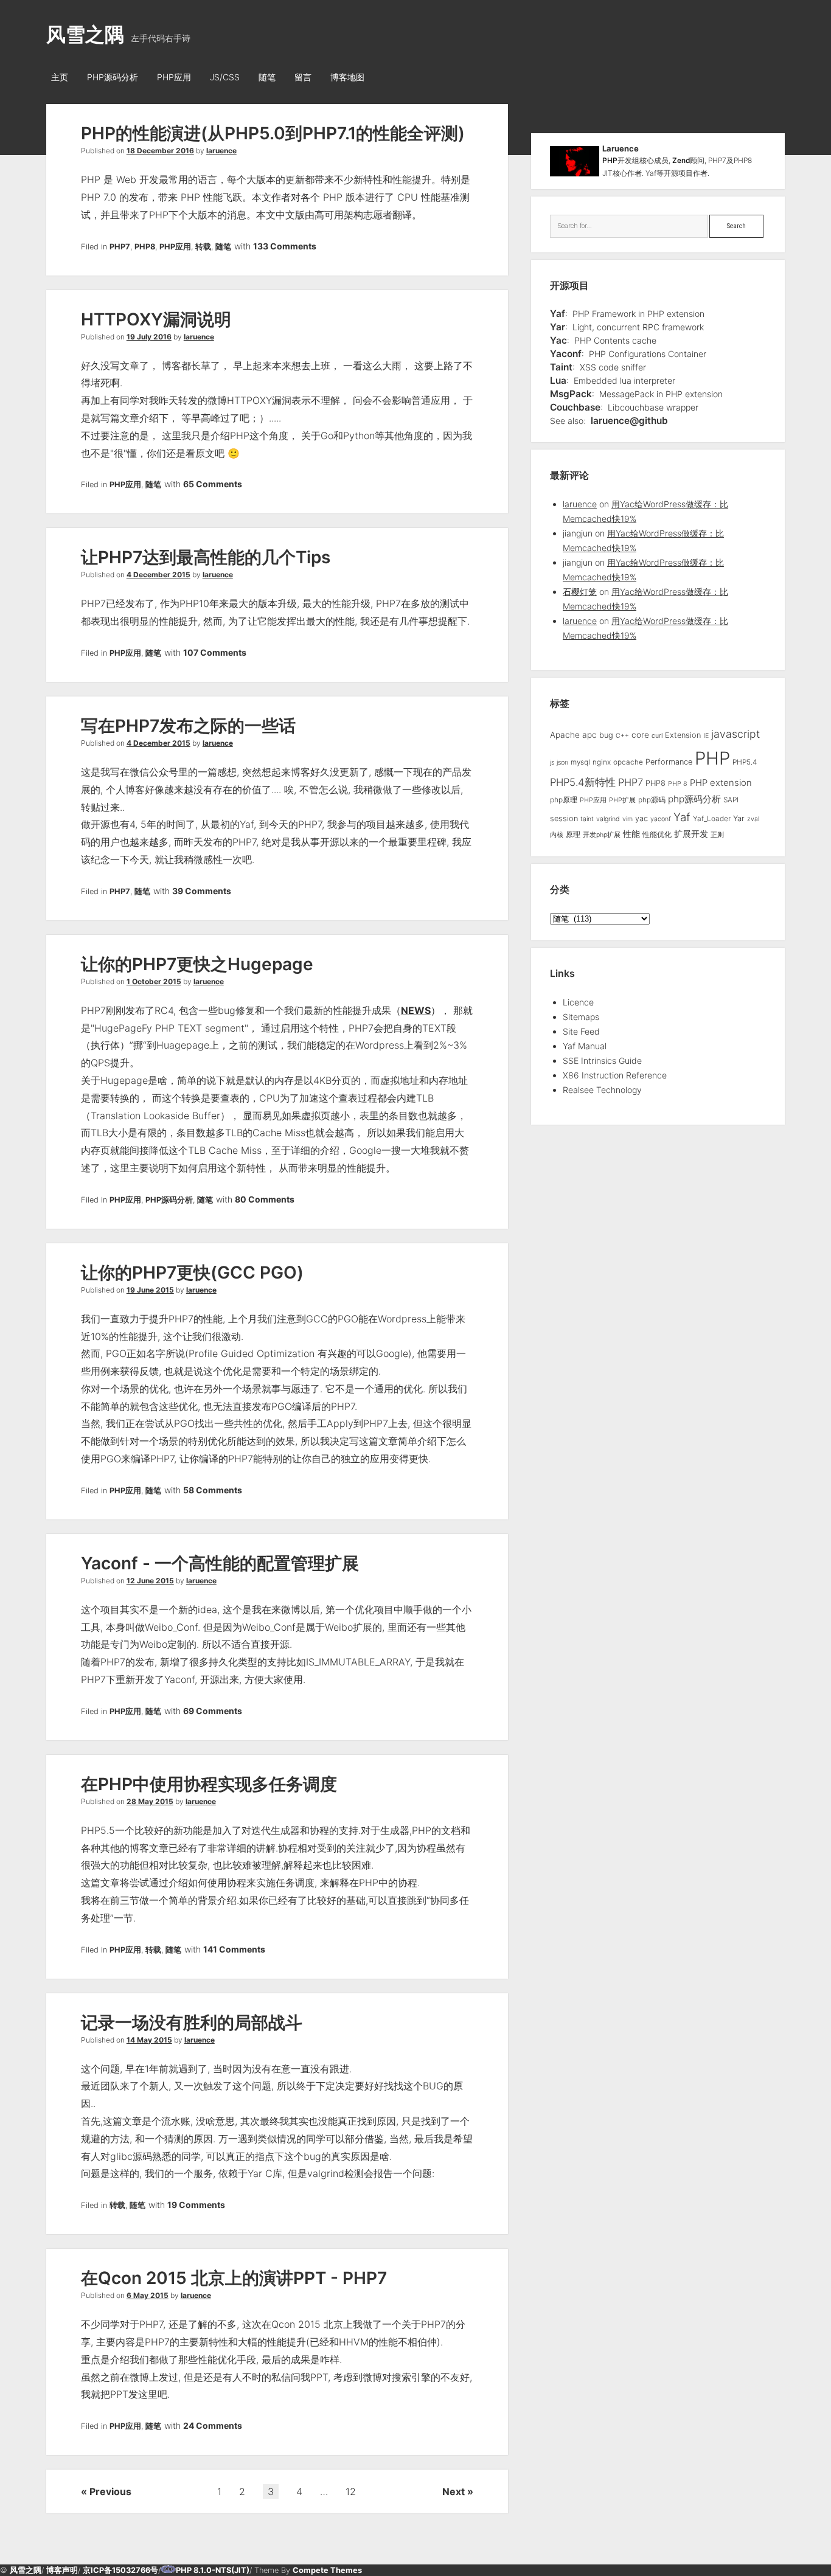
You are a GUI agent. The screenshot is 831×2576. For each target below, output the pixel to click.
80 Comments (265, 1199)
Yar (558, 327)
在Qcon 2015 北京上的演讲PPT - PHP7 (234, 2278)
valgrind (608, 819)
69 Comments (213, 1711)
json (562, 762)
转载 (203, 247)
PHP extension (721, 783)
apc (589, 735)
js (552, 762)
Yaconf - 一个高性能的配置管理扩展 (220, 1563)
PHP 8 (678, 784)
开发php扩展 (602, 835)
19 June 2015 (150, 1290)
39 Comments (202, 891)
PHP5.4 (745, 762)
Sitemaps (581, 1017)
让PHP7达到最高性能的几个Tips (206, 557)
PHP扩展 (622, 800)
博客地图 (347, 77)
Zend (681, 160)
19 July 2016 (149, 337)
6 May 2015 (148, 2295)
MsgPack (571, 394)
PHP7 (120, 247)
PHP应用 (174, 77)
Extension (683, 735)
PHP (610, 160)
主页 (60, 77)
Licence (578, 1002)
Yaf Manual (585, 1046)
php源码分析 (694, 799)
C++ (622, 736)
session (564, 818)
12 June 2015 (150, 1581)
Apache (565, 735)
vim (628, 819)
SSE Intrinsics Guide (602, 1061)
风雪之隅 (85, 34)
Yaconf (566, 354)
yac (642, 818)
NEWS (416, 1010)
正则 (717, 835)
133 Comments (285, 246)
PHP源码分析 (113, 77)
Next (454, 2491)
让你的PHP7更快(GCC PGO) (192, 1272)
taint (587, 819)
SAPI (731, 800)
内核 (557, 835)
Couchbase (575, 407)
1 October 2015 (154, 981)
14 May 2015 (149, 2040)
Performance (669, 762)
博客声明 (62, 2570)
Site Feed (581, 1031)
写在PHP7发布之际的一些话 (188, 726)
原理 (573, 835)
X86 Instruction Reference (615, 1075)
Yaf (558, 314)
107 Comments (215, 652)
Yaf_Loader (712, 819)
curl (657, 736)
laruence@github (629, 421)
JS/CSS (225, 77)
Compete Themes (327, 2570)
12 (351, 2491)
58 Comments (213, 1490)
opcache (628, 762)
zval (753, 819)
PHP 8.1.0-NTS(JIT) (213, 2570)
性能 (631, 834)
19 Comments (196, 2205)
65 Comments (213, 484)
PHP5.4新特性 (583, 782)
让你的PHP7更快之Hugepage (197, 964)
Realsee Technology (602, 1090)
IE (706, 736)
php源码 (652, 800)
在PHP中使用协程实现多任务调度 (209, 1784)
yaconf (661, 819)
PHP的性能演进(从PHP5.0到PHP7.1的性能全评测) (273, 133)
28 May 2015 (150, 1801)
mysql (580, 762)
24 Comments (213, 2425)
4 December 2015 (158, 575)
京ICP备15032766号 (120, 2570)
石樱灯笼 (580, 592)
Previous (110, 2491)
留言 (303, 77)
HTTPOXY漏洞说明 (156, 319)
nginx (602, 762)
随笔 (267, 77)
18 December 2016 (160, 151)
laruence (221, 151)
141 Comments (234, 1949)
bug (606, 735)
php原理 (564, 800)
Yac (558, 340)
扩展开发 (691, 834)
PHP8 (145, 247)
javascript (735, 734)
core (640, 735)
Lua (558, 380)
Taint (561, 367)
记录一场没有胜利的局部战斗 (192, 2022)
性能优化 (657, 835)
